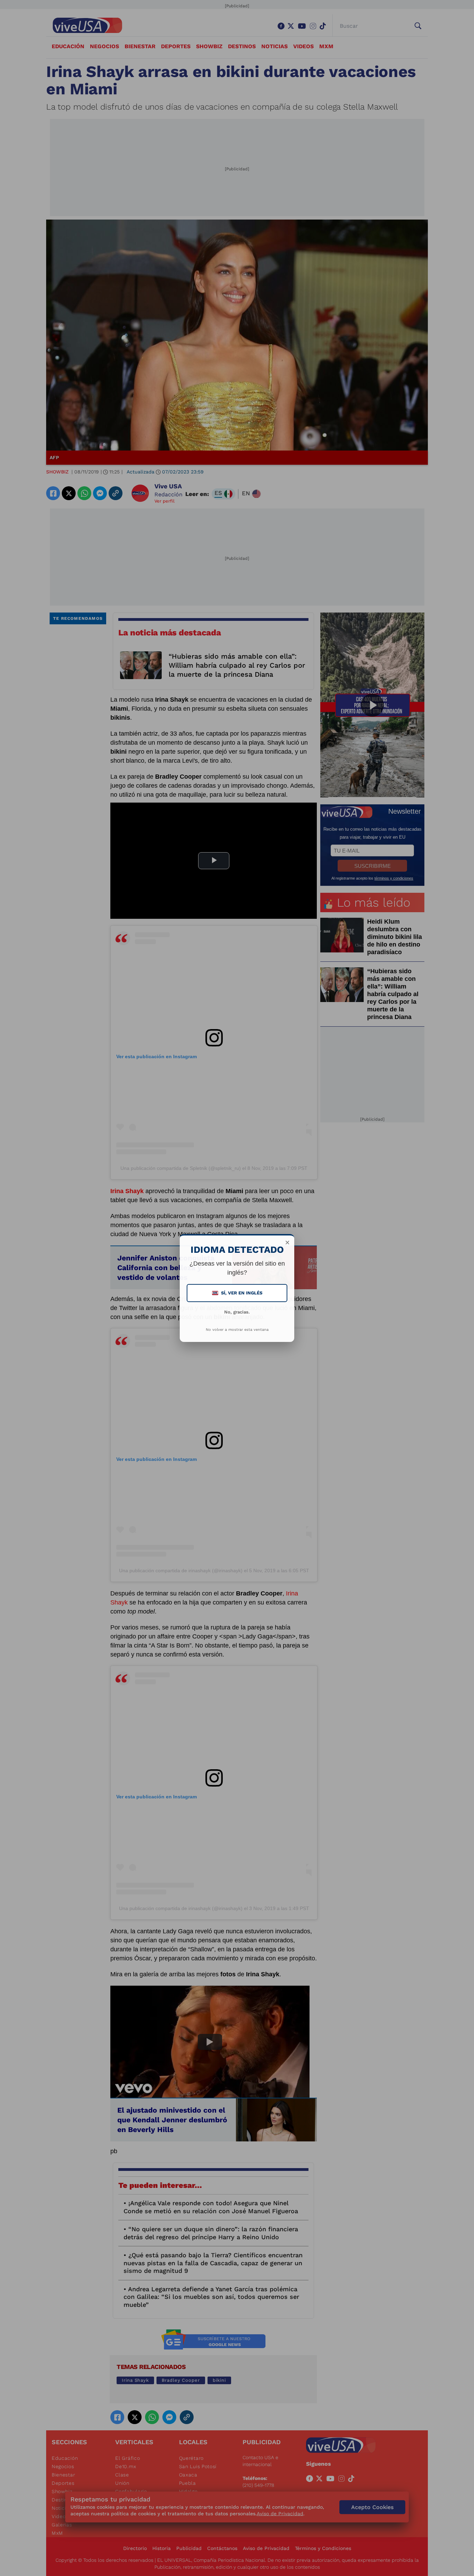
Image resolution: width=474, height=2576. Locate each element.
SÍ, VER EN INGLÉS (238, 1293)
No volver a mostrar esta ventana (237, 1330)
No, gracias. (237, 1312)
